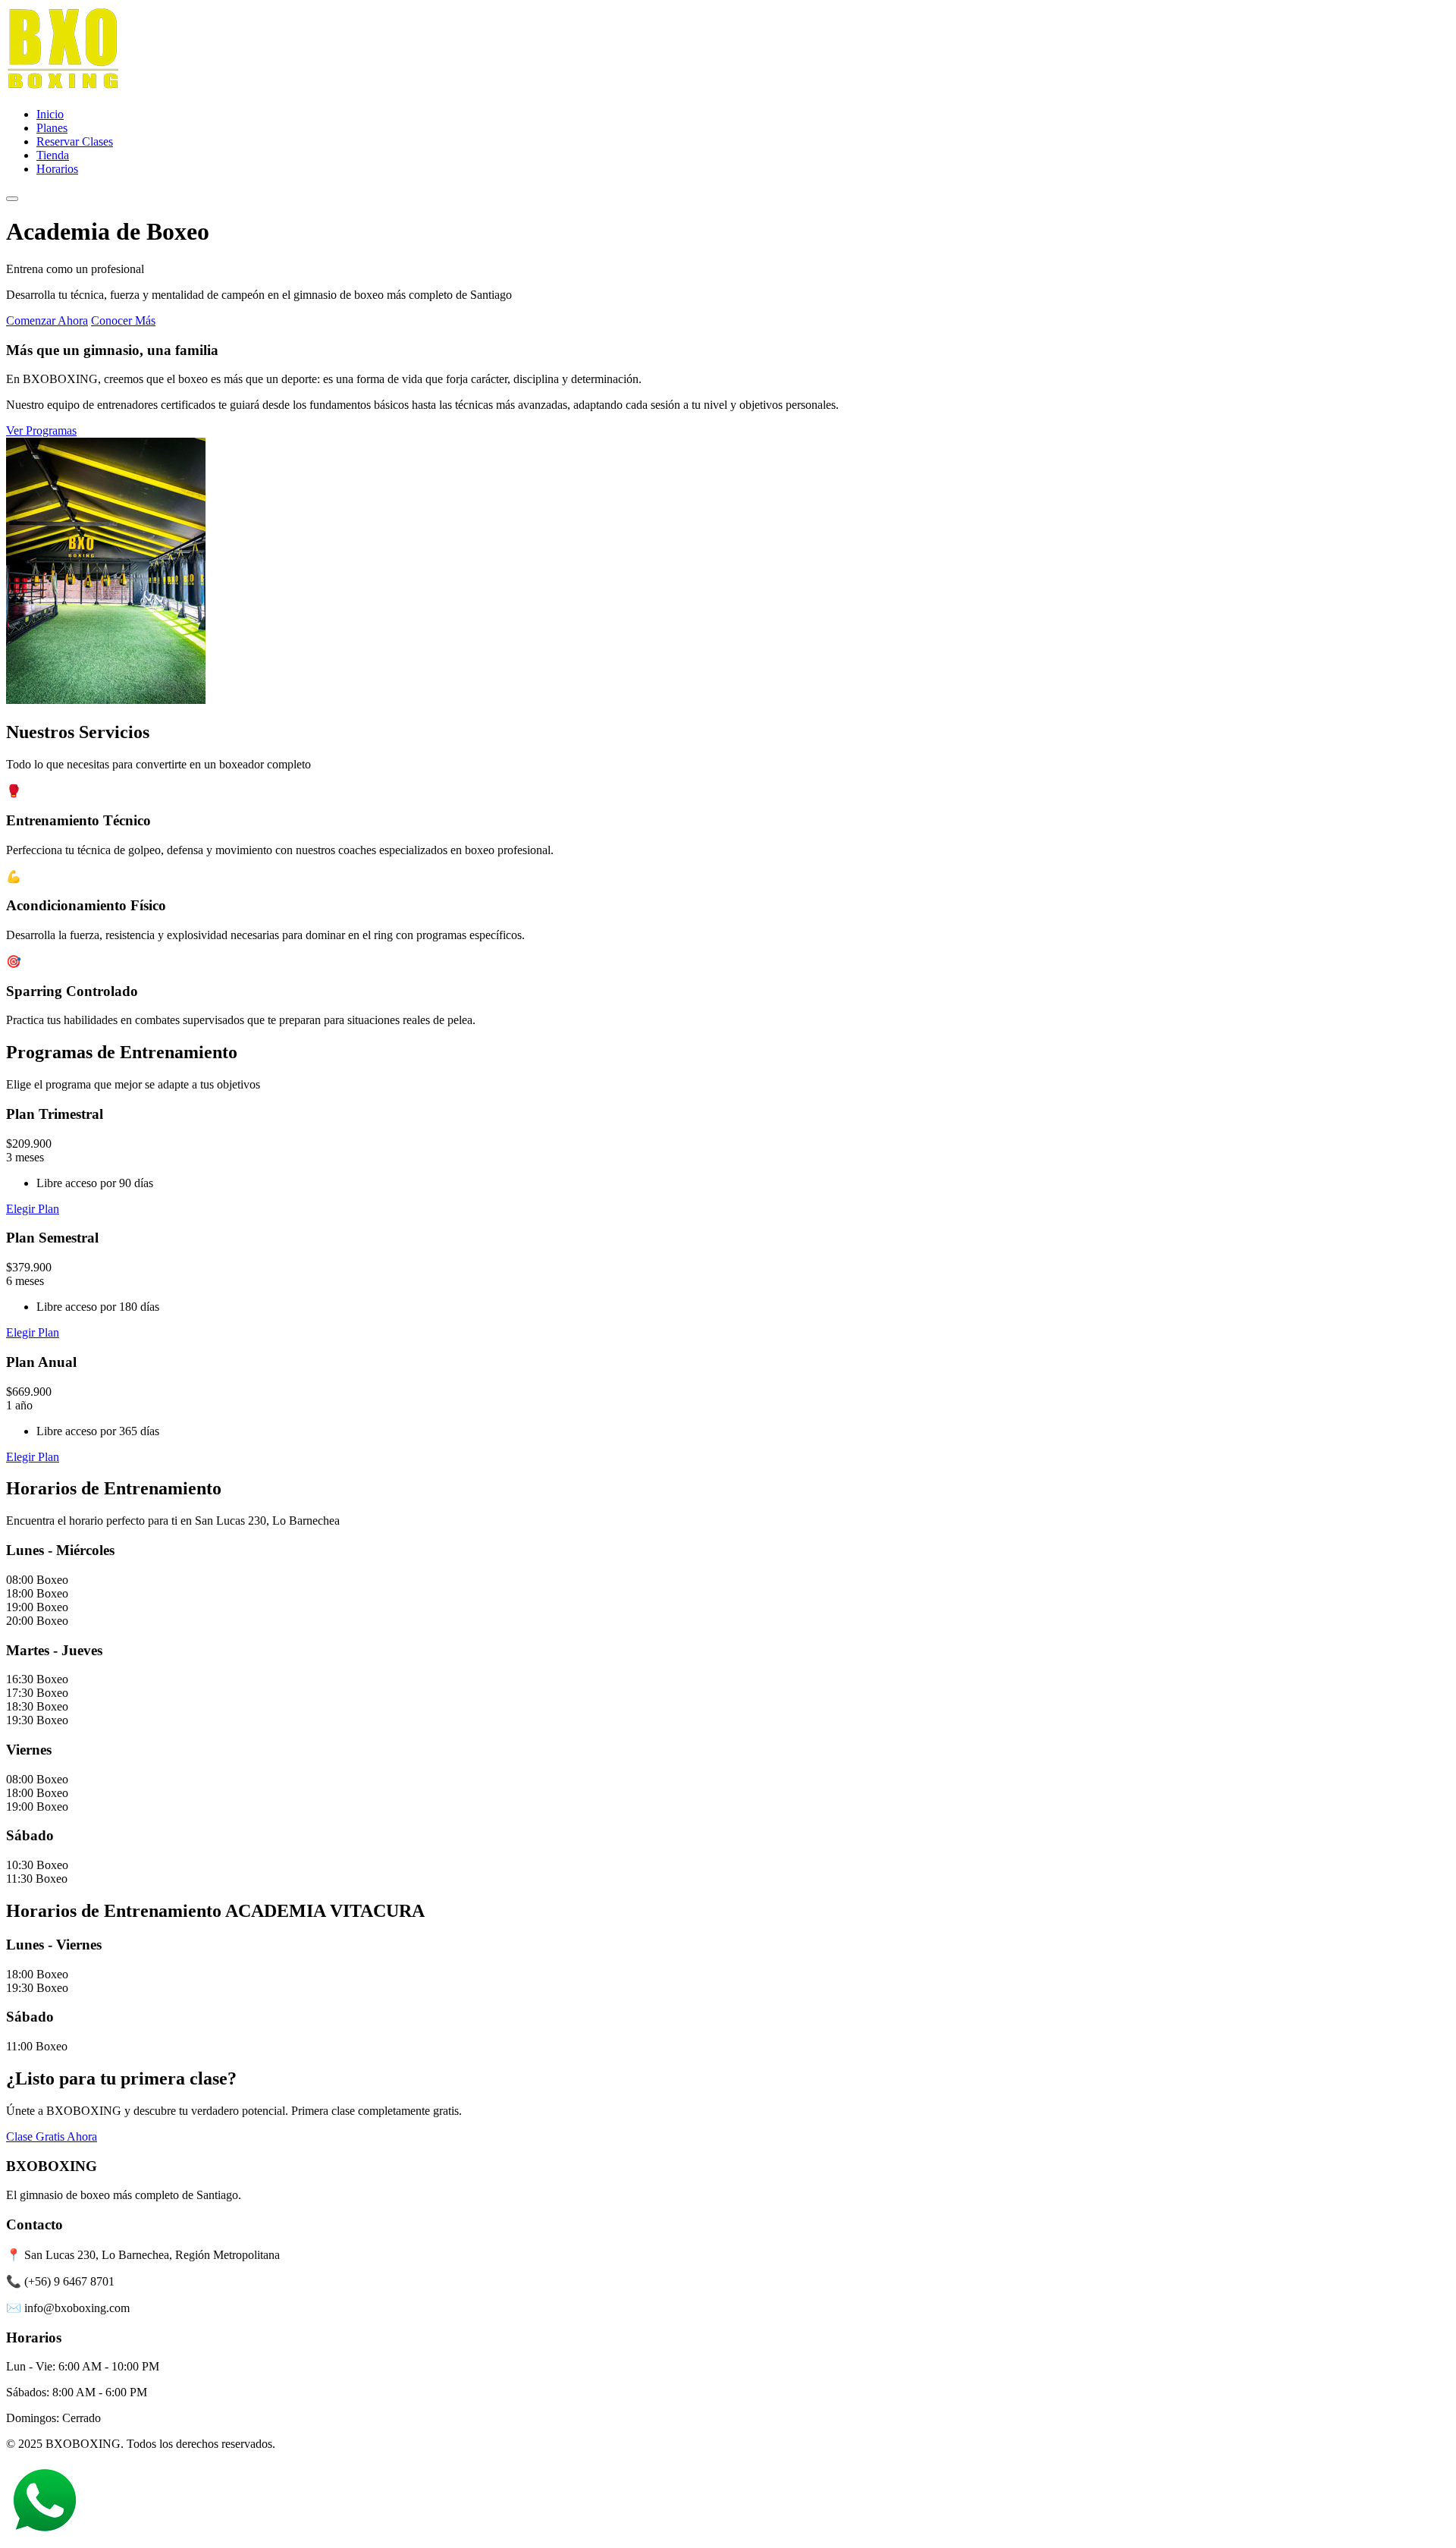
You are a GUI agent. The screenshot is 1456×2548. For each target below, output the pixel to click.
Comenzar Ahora (47, 320)
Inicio (50, 114)
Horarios (57, 169)
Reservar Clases (75, 141)
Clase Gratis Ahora (52, 2136)
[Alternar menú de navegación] (12, 199)
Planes (52, 128)
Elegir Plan (33, 1209)
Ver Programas (41, 430)
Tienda (53, 155)
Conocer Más (123, 320)
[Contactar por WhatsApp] (44, 2535)
